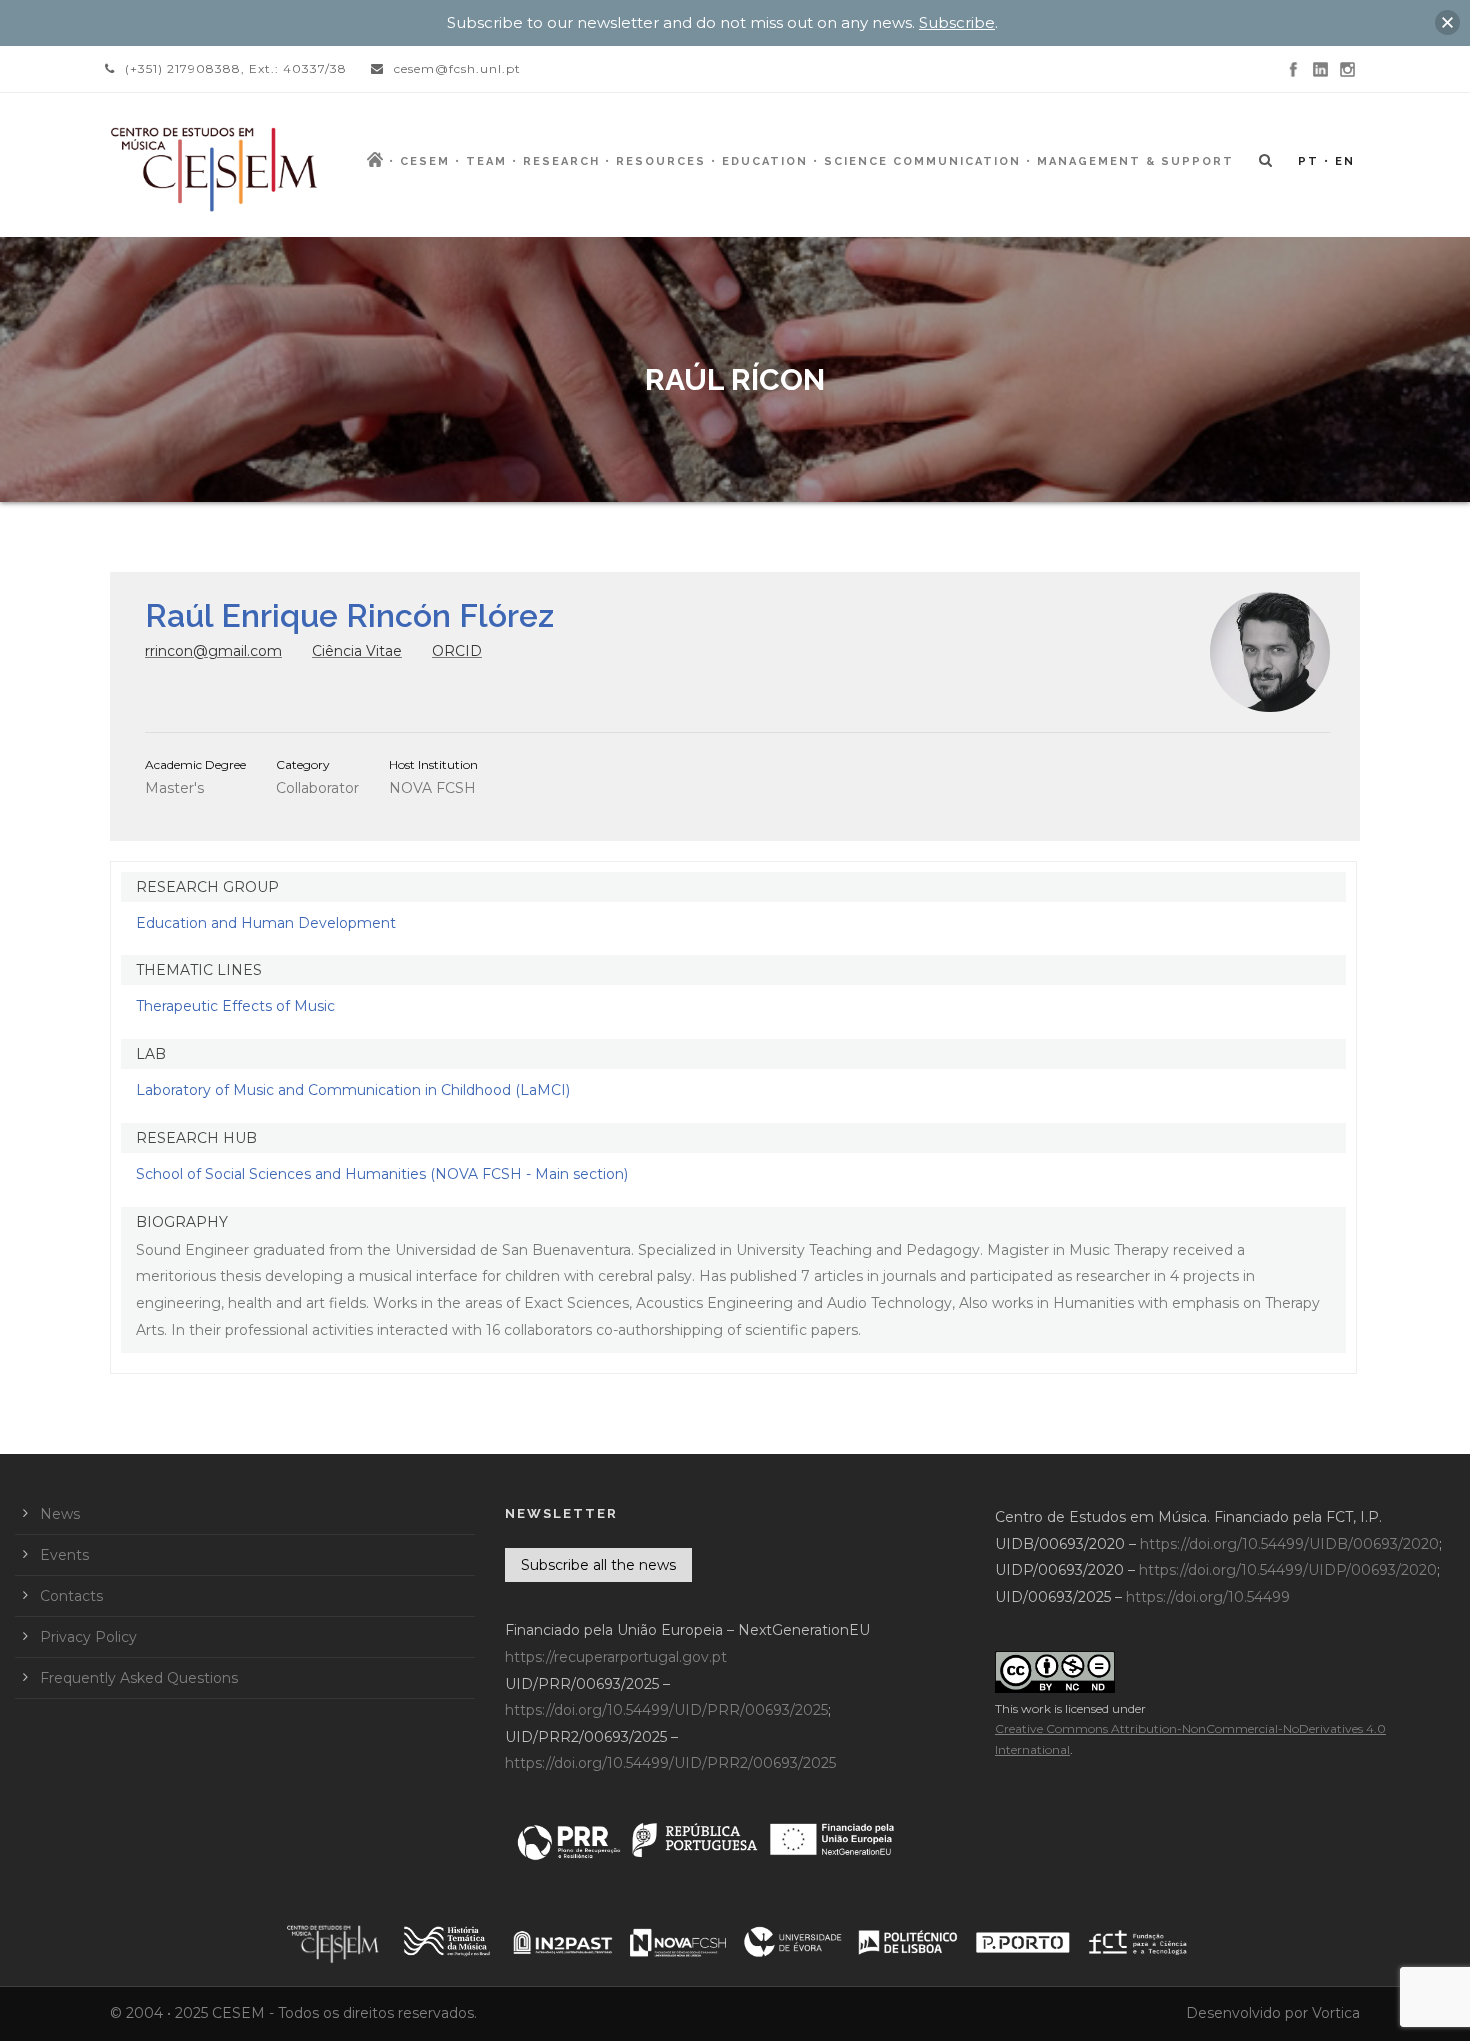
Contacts (71, 1596)
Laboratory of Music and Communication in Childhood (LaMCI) (353, 1090)
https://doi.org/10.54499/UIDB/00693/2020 (1289, 1544)
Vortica (1336, 2013)
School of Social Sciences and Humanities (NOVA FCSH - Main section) (382, 1174)
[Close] (1447, 22)
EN (1345, 161)
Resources (661, 161)
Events (64, 1555)
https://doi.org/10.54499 (1208, 1597)
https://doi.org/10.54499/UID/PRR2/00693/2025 (670, 1763)
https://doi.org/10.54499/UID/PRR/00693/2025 (666, 1710)
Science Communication (922, 161)
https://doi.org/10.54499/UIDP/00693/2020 (1288, 1570)
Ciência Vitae (357, 651)
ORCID (457, 651)
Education (765, 161)
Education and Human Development (266, 923)
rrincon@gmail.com (213, 651)
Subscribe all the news (598, 1565)
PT (1308, 161)
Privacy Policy (88, 1637)
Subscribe (957, 22)
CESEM (425, 161)
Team (486, 161)
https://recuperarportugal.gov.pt (616, 1657)
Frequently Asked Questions (139, 1678)
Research (561, 161)
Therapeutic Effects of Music (235, 1006)
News (60, 1514)
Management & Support (1135, 161)
